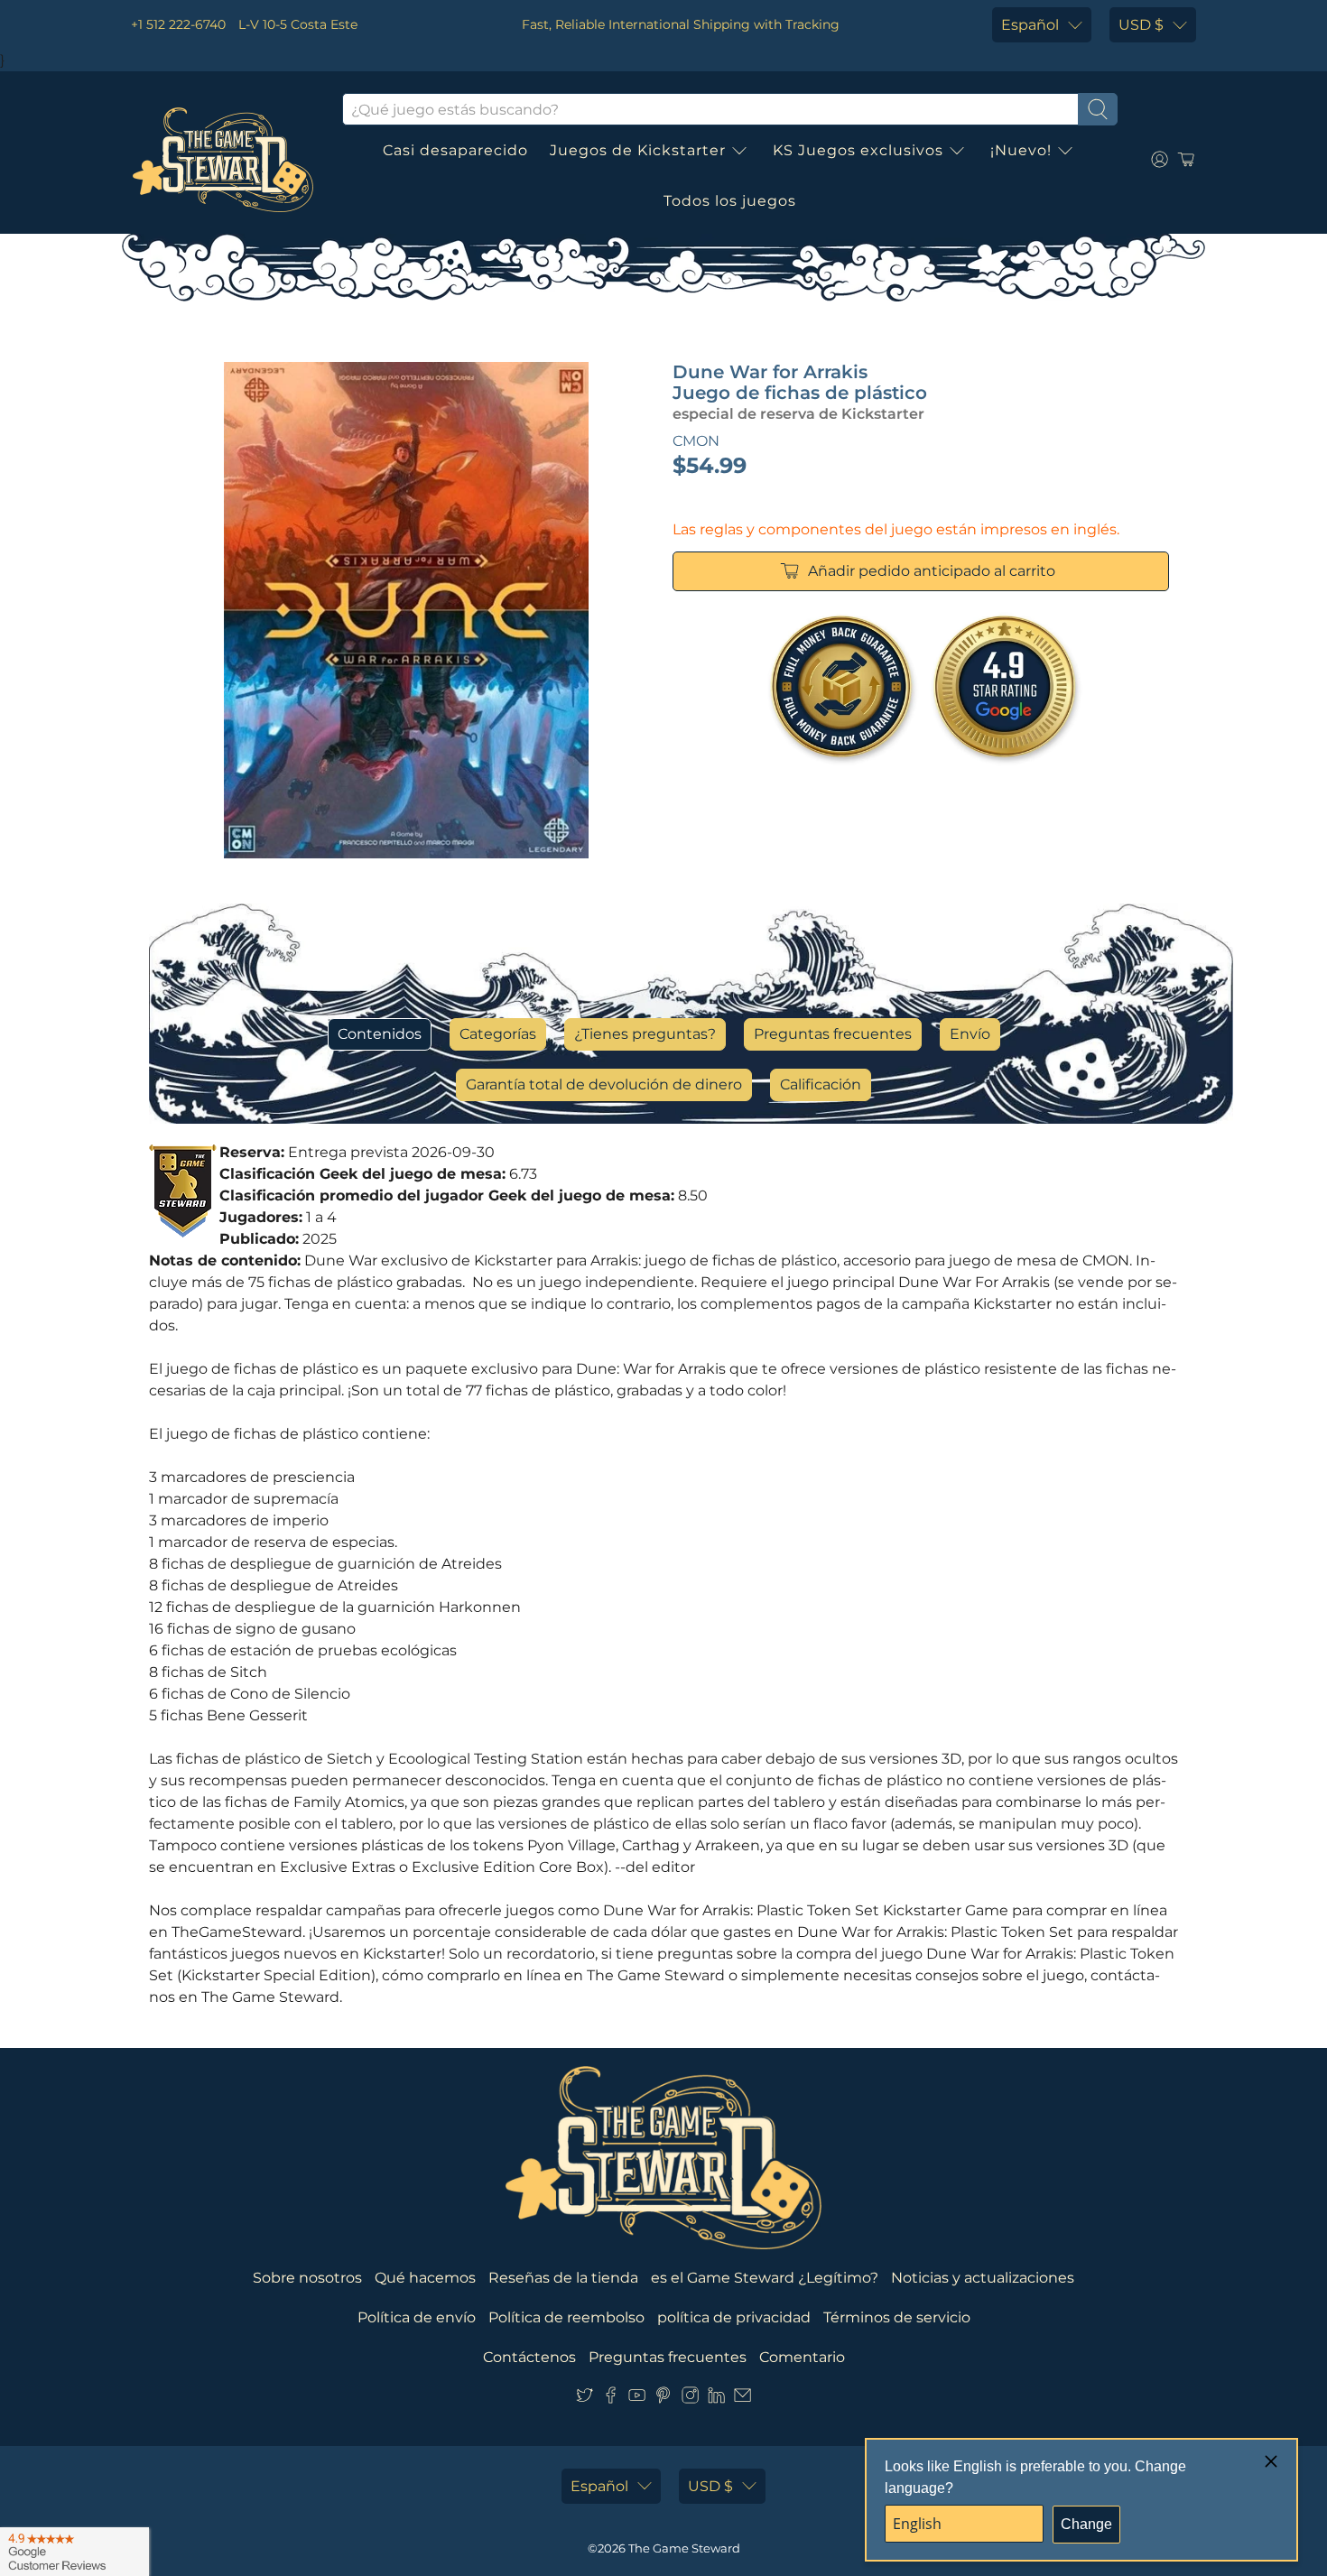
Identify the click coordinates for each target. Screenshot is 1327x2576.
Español (1030, 25)
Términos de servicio (897, 2317)
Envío (970, 1034)
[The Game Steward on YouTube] (637, 2399)
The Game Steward (684, 2548)
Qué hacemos (425, 2278)
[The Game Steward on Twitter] (585, 2399)
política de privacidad (734, 2317)
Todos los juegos (730, 201)
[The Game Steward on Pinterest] (663, 2399)
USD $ (1141, 25)
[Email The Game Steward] (742, 2399)
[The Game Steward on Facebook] (611, 2399)
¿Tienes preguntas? (645, 1034)
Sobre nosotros (307, 2278)
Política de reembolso (566, 2317)
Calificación (821, 1084)
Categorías (498, 1034)
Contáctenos (529, 2357)
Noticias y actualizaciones (983, 2278)
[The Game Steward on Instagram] (690, 2399)
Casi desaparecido (455, 150)
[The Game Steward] (223, 160)
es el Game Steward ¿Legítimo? (765, 2278)
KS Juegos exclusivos (858, 150)
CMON (696, 441)
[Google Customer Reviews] (74, 2552)
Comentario (802, 2357)
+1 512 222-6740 (178, 24)
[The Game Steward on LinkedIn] (716, 2399)
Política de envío (417, 2317)
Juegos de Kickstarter (638, 150)
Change (1086, 2524)
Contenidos (380, 1034)
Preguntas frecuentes (833, 1034)
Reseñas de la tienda (563, 2278)
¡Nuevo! (1021, 150)
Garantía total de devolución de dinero (604, 1084)
